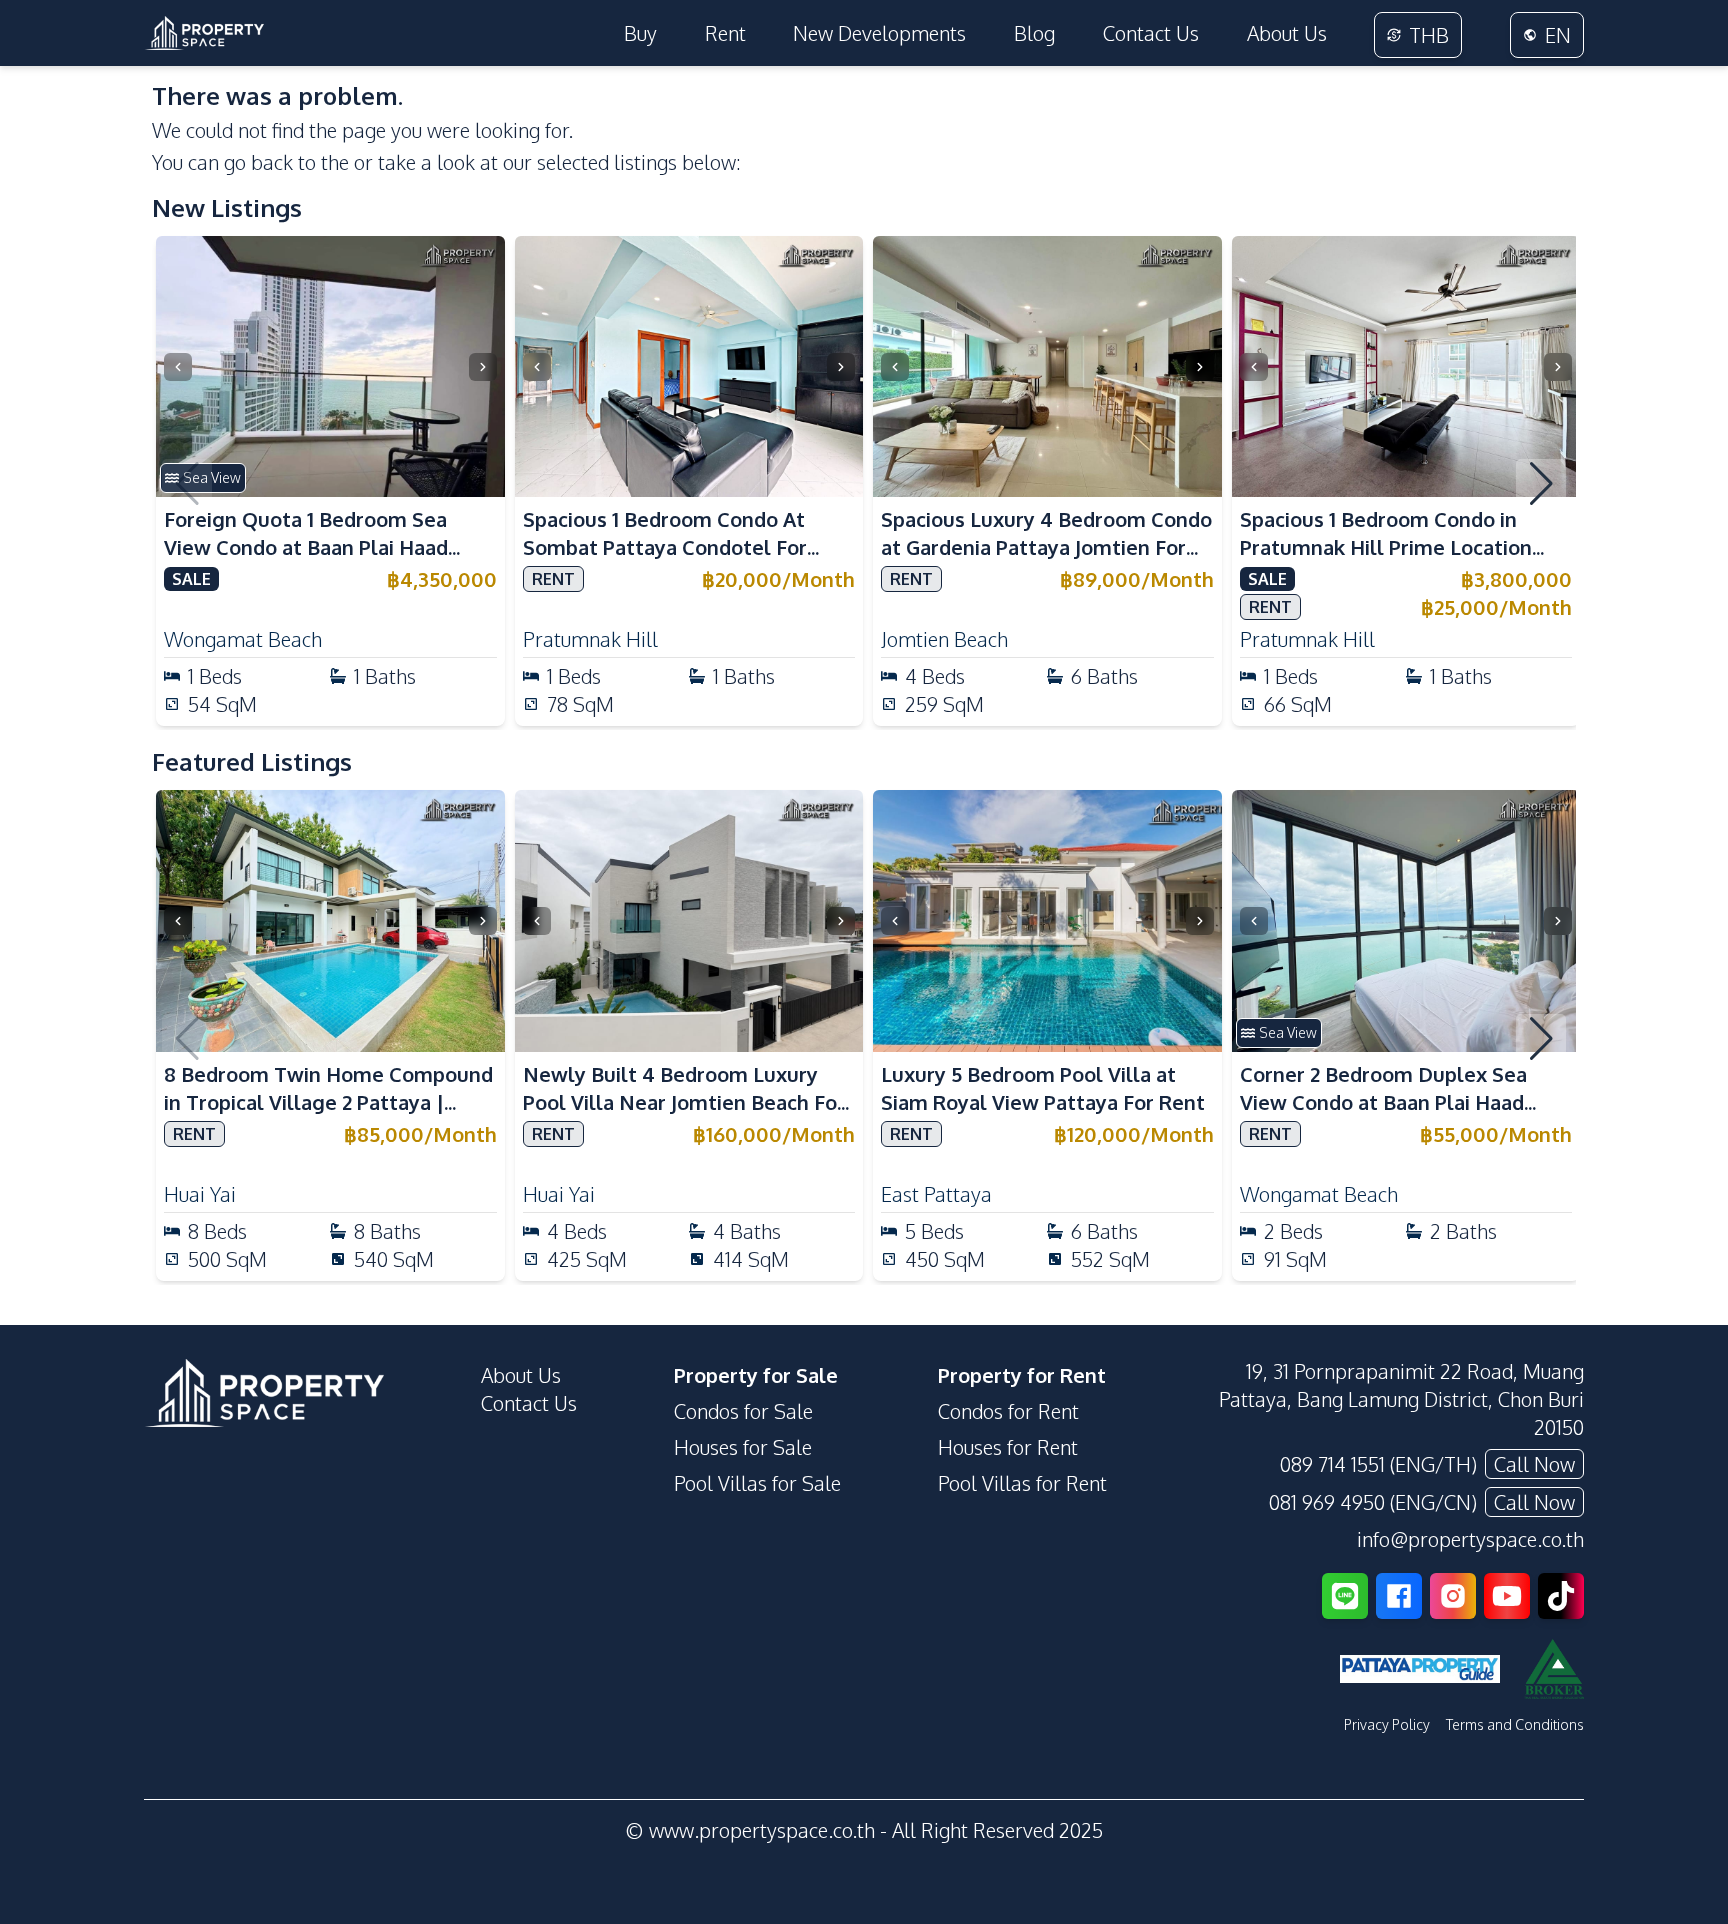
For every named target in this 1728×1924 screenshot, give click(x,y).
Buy (640, 33)
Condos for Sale (743, 1411)
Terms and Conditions (1515, 1724)
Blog (1034, 33)
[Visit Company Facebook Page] (1399, 1596)
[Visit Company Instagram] (1453, 1596)
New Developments (879, 33)
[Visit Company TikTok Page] (1561, 1596)
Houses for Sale (743, 1447)
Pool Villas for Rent (1022, 1483)
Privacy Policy (1387, 1724)
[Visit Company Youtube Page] (1507, 1596)
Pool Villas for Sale (757, 1483)
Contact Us (1151, 33)
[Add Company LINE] (1345, 1596)
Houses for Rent (1008, 1447)
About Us (1287, 33)
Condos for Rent (1008, 1411)
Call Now (1534, 1464)
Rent (725, 33)
